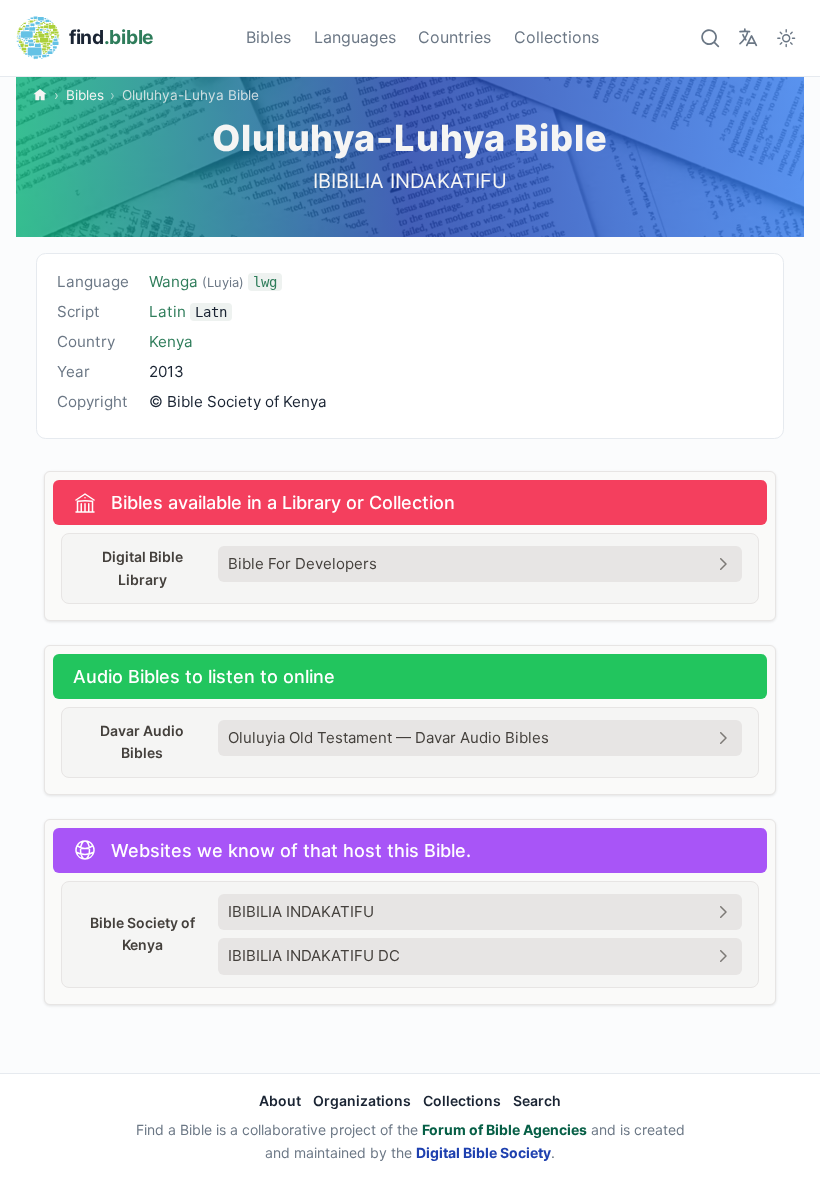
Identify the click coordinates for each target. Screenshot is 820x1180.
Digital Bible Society (483, 1152)
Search (537, 1100)
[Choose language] (747, 37)
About (280, 1100)
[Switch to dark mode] (786, 37)
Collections (556, 37)
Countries (454, 37)
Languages (355, 37)
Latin (167, 311)
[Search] (709, 37)
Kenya (171, 341)
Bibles (268, 37)
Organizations (362, 1100)
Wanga (213, 281)
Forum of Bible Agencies (504, 1129)
